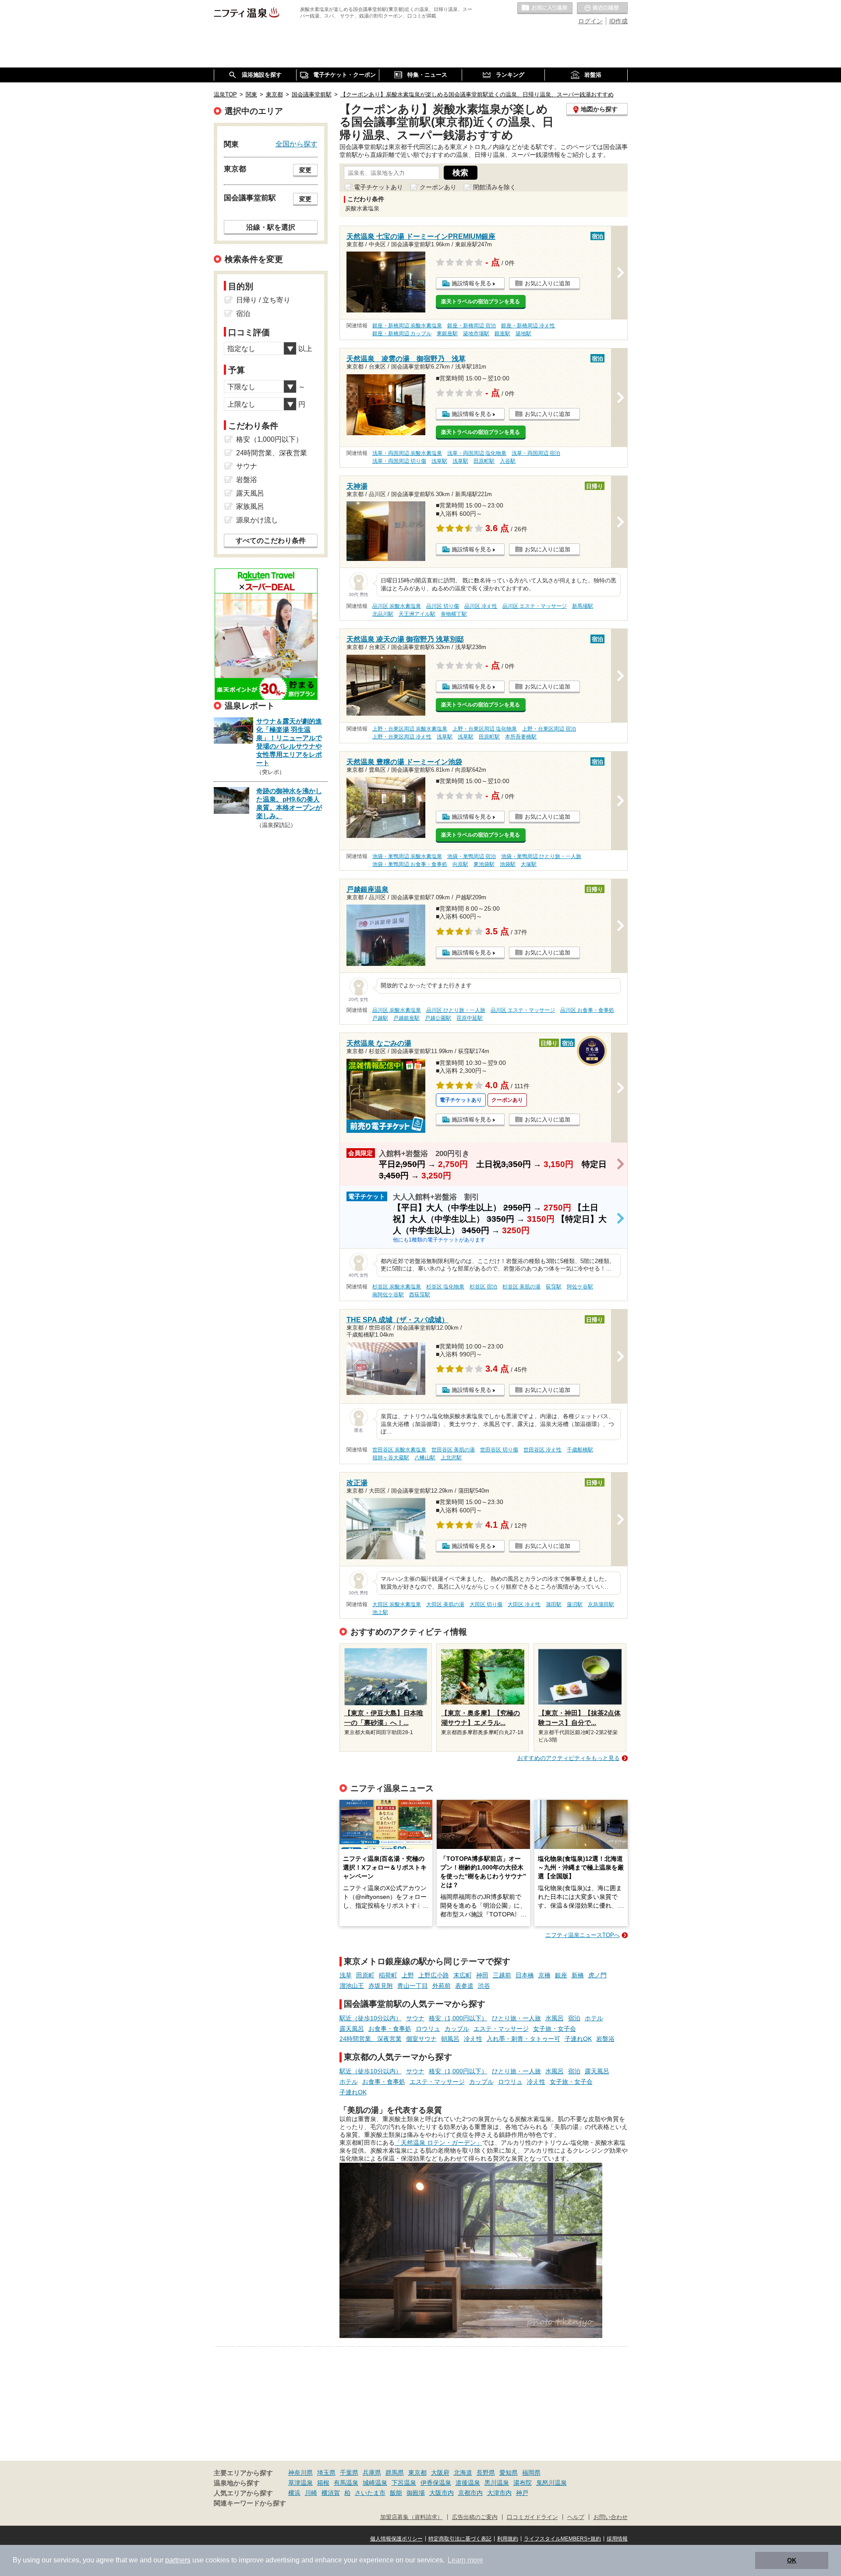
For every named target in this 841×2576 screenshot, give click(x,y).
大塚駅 (529, 864)
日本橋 (525, 1975)
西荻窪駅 (420, 1295)
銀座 (561, 1975)
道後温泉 (468, 2483)
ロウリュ (428, 2029)
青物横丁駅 (454, 614)
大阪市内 (442, 2493)
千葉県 (349, 2473)
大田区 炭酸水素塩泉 (397, 1604)
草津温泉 (300, 2483)
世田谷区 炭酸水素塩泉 (399, 1450)
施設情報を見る (472, 283)
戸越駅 (380, 1018)
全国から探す (297, 144)
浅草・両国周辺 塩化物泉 (477, 453)
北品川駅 (383, 614)
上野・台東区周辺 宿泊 (549, 729)
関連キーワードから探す (250, 2503)
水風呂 (555, 2018)
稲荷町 (388, 1975)
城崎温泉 (375, 2483)
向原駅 (460, 864)
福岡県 (531, 2473)
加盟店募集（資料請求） (412, 2517)
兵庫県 (372, 2473)
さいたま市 (370, 2493)
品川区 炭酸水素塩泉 (397, 606)
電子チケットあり (378, 187)
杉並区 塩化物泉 (445, 1287)
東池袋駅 (484, 864)
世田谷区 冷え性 (542, 1450)
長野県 (486, 2473)
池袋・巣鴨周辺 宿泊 (472, 856)
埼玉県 (326, 2473)
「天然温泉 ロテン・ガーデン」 (438, 2143)
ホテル (594, 2018)
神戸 (522, 2493)
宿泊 (574, 2018)
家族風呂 (250, 506)
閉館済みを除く (495, 187)
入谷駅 (508, 461)
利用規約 (508, 2539)
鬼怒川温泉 (551, 2483)
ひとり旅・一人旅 (516, 2018)
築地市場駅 (476, 334)
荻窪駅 (554, 1287)
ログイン (590, 21)
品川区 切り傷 (443, 606)
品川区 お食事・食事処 (587, 1010)
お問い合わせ (611, 2517)
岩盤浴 (605, 2039)
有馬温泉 (346, 2483)
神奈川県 (300, 2473)
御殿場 (416, 2493)
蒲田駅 (554, 1604)
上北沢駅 (451, 1458)
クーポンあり (438, 187)
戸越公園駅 (438, 1018)
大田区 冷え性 (524, 1604)
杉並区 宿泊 (483, 1287)
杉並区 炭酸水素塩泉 (397, 1287)
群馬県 (395, 2473)
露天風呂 (352, 2029)
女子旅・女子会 (555, 2029)
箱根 (323, 2483)
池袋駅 (508, 864)
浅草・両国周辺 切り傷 (399, 461)
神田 (482, 1975)
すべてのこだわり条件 (271, 541)
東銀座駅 (447, 334)
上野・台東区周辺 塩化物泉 (485, 729)
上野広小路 (434, 1975)
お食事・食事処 (390, 2029)
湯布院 (523, 2483)
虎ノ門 (597, 1975)
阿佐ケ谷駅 (580, 1287)
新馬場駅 (583, 606)
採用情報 (617, 2539)
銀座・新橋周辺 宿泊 (472, 326)
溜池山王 (352, 1986)
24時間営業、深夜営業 (371, 2039)
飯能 (396, 2493)
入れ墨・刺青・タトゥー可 (523, 2039)
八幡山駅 (425, 1458)
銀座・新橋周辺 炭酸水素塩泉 (407, 326)
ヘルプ (576, 2517)
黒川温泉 (497, 2483)
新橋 (578, 1975)
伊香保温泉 (436, 2483)
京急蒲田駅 (601, 1604)
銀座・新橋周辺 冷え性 (528, 326)
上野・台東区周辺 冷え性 (402, 737)
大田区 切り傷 (486, 1604)
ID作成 (618, 21)
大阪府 (440, 2473)
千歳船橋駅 (580, 1450)
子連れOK (578, 2039)
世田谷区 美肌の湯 (453, 1450)
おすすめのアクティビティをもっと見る (569, 1758)
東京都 (417, 2473)
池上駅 (380, 1612)
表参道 (464, 1986)
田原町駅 (484, 461)
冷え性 (473, 2039)
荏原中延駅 (470, 1018)
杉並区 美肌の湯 (521, 1287)
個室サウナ (421, 2039)
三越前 (502, 1975)
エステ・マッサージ (501, 2029)
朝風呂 (450, 2039)
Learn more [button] (465, 2560)
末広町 (463, 1975)
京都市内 (470, 2493)
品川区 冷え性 (481, 606)
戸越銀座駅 (406, 1018)
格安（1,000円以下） (458, 2018)
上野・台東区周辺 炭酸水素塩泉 (410, 729)
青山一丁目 (413, 1986)
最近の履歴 (602, 8)
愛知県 (509, 2473)
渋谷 (484, 1986)
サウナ (415, 2018)
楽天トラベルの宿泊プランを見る (481, 302)
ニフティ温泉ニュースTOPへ (583, 1935)
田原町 (365, 1975)
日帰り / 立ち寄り (263, 300)
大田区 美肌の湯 (445, 1604)
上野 (408, 1975)
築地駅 (523, 334)
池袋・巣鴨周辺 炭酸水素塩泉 (407, 856)
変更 (305, 170)
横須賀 (331, 2493)
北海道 (463, 2473)
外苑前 (442, 1986)
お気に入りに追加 (548, 283)
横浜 (294, 2493)
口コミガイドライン (532, 2517)
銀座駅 (502, 334)
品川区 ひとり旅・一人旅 (456, 1010)
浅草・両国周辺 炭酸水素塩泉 (407, 453)
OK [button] (792, 2560)
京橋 (544, 1975)
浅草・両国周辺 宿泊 (536, 453)
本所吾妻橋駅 (521, 737)
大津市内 (499, 2493)
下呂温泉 (404, 2483)
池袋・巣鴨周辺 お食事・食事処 (410, 864)
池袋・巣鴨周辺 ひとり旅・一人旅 (541, 856)
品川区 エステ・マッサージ (535, 606)
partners (178, 2560)
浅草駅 (439, 461)
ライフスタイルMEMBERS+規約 (562, 2539)
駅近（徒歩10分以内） (371, 2018)
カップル (457, 2029)
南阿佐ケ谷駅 (388, 1295)
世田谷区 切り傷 (499, 1450)
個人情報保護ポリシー (396, 2539)
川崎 (311, 2493)
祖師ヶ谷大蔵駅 (391, 1458)
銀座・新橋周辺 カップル (402, 334)
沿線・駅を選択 (271, 227)
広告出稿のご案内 (475, 2517)
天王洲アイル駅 (417, 614)
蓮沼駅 (575, 1604)
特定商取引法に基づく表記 (460, 2539)
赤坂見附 (381, 1986)
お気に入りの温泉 (545, 8)
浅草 (346, 1975)
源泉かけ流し (257, 520)
